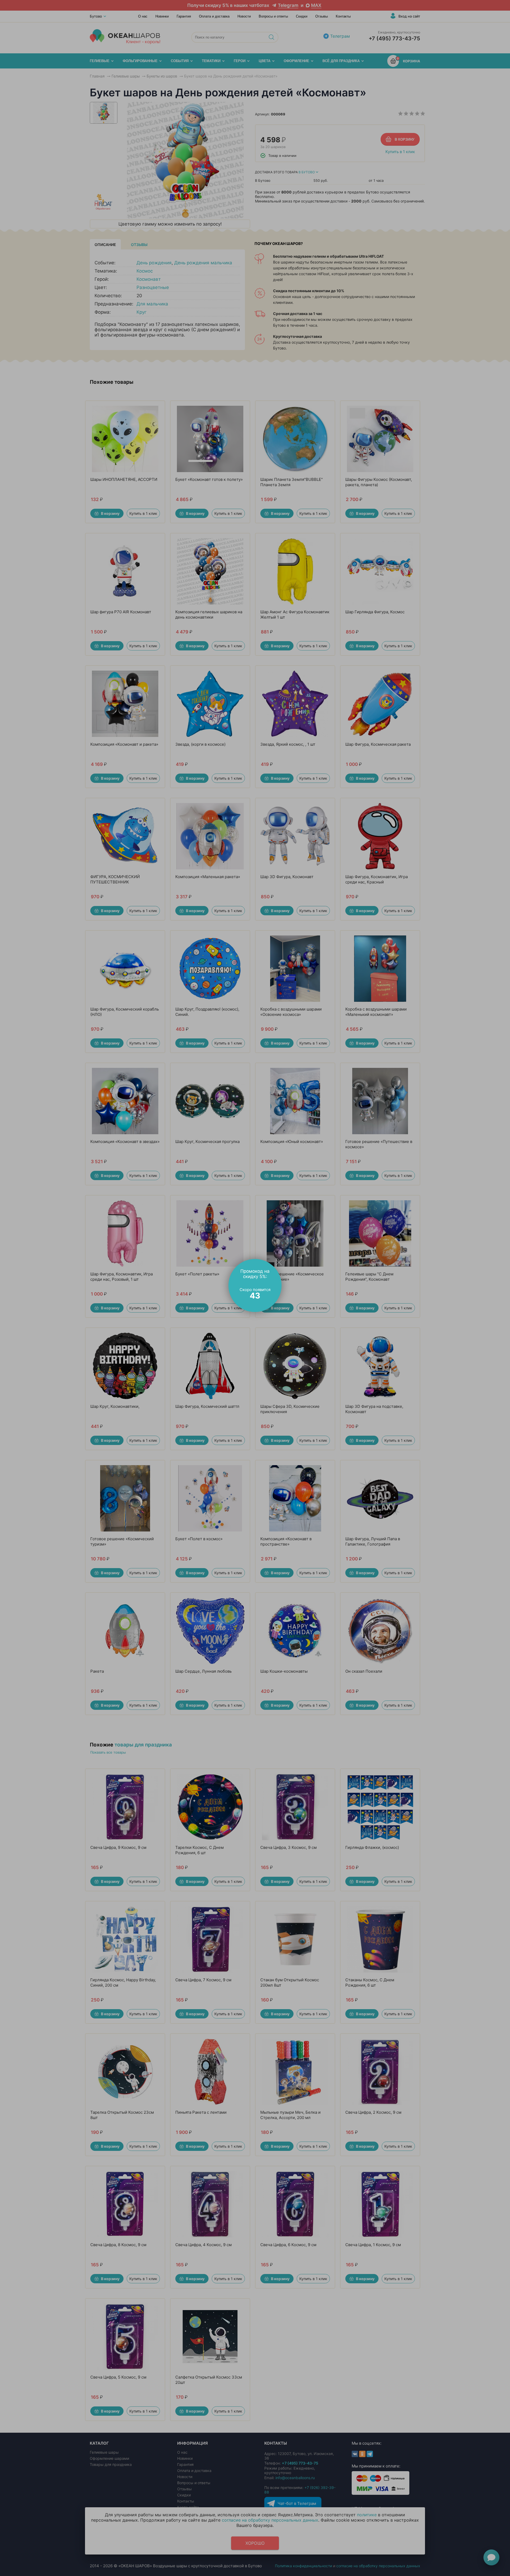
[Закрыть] (279, 1262)
